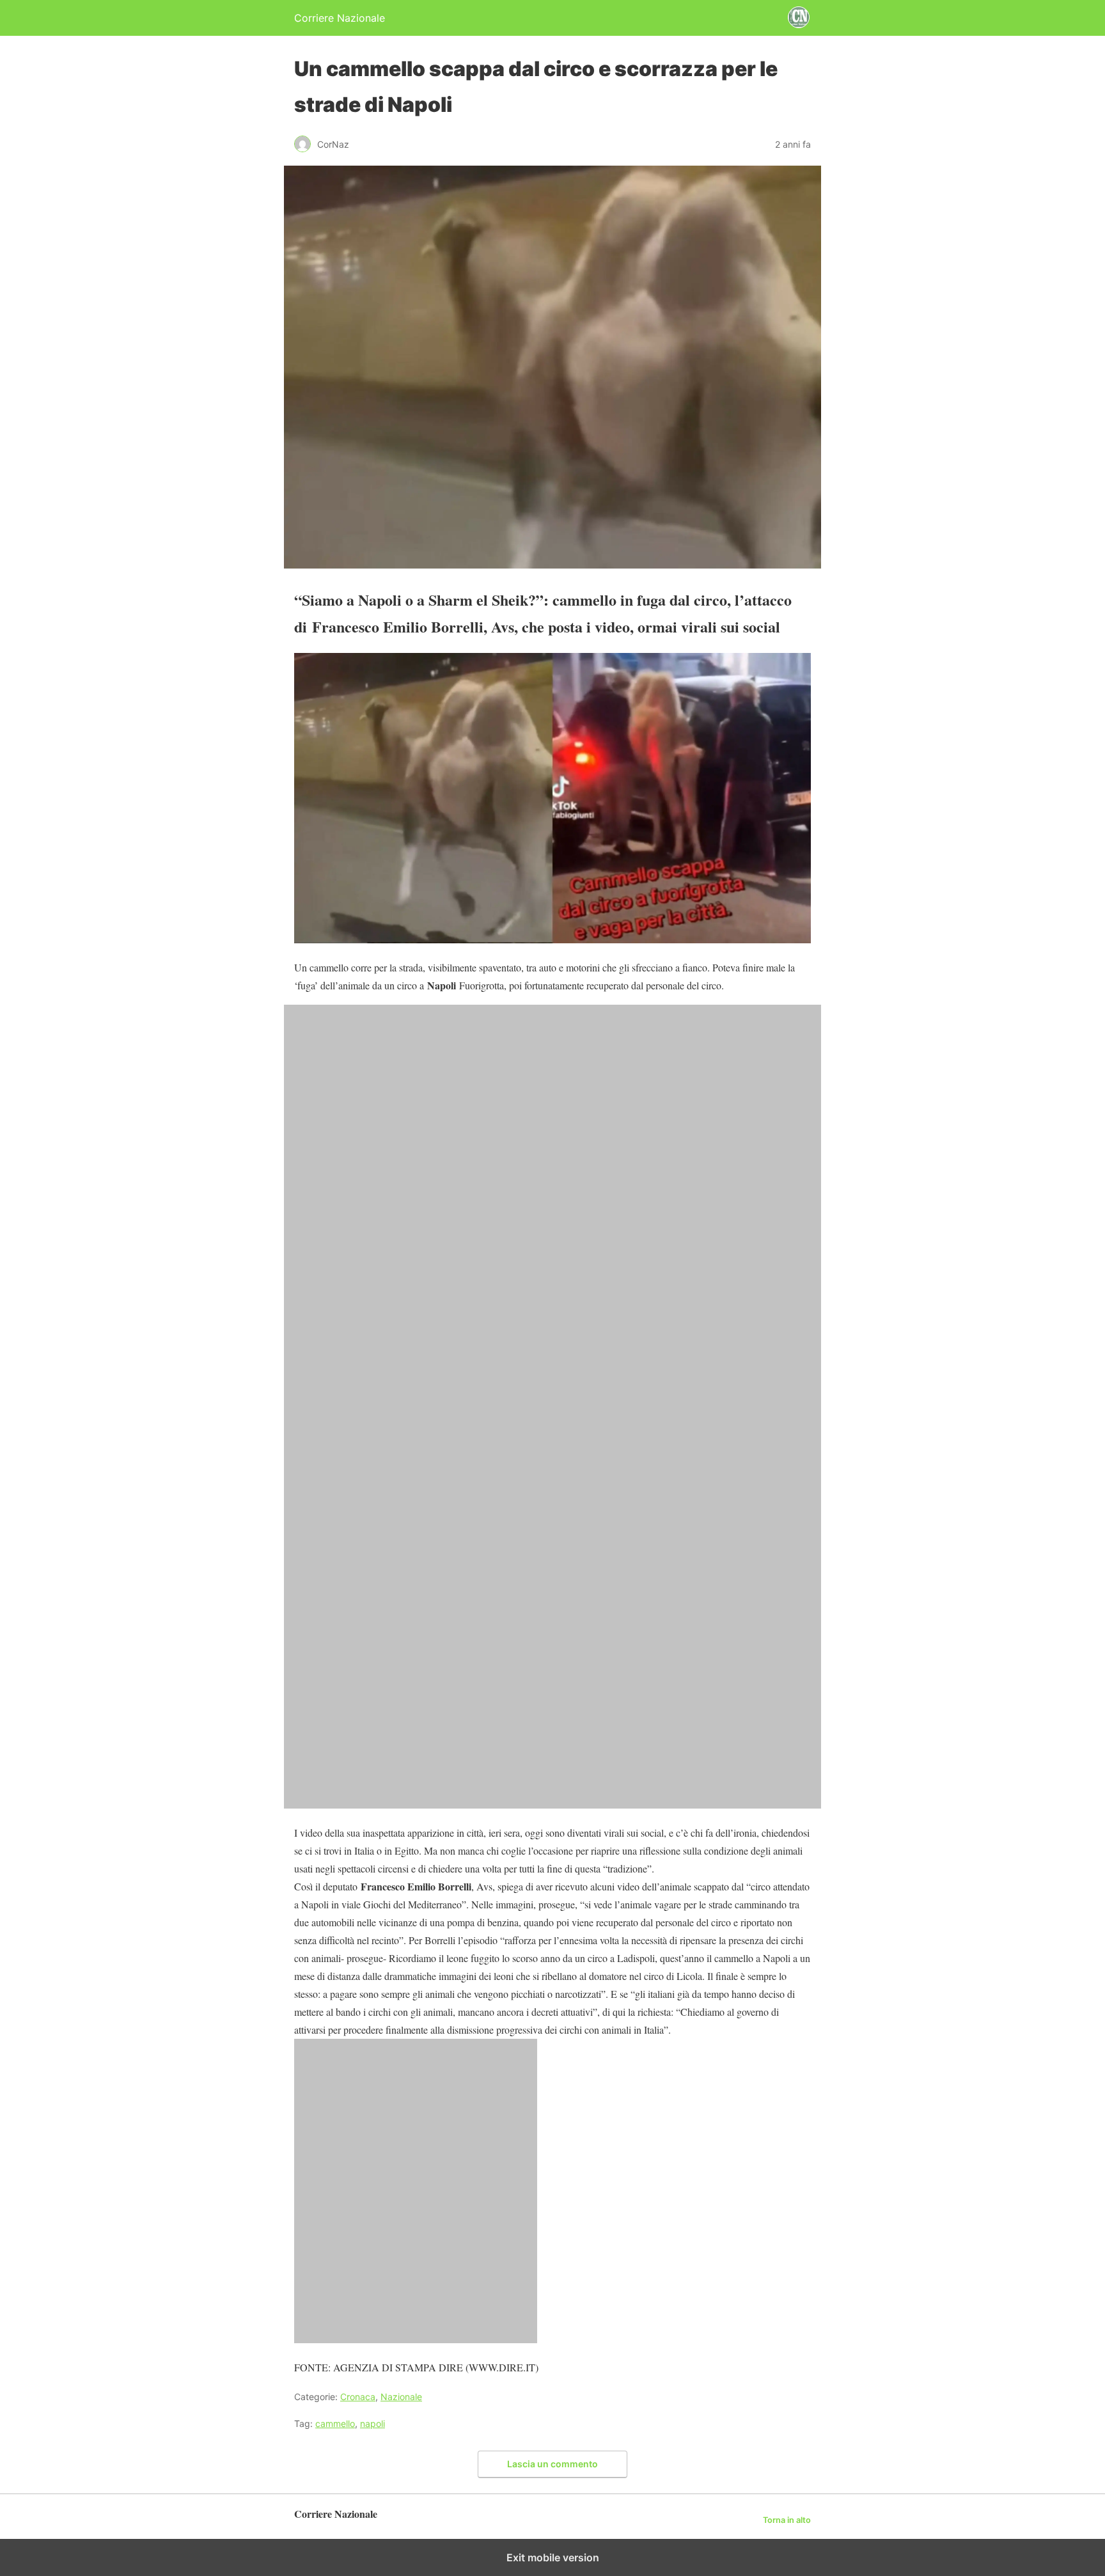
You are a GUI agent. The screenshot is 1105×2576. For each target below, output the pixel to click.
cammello (335, 2423)
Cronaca (358, 2397)
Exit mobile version (553, 2557)
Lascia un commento (552, 2464)
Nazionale (401, 2397)
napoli (372, 2423)
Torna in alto (787, 2520)
